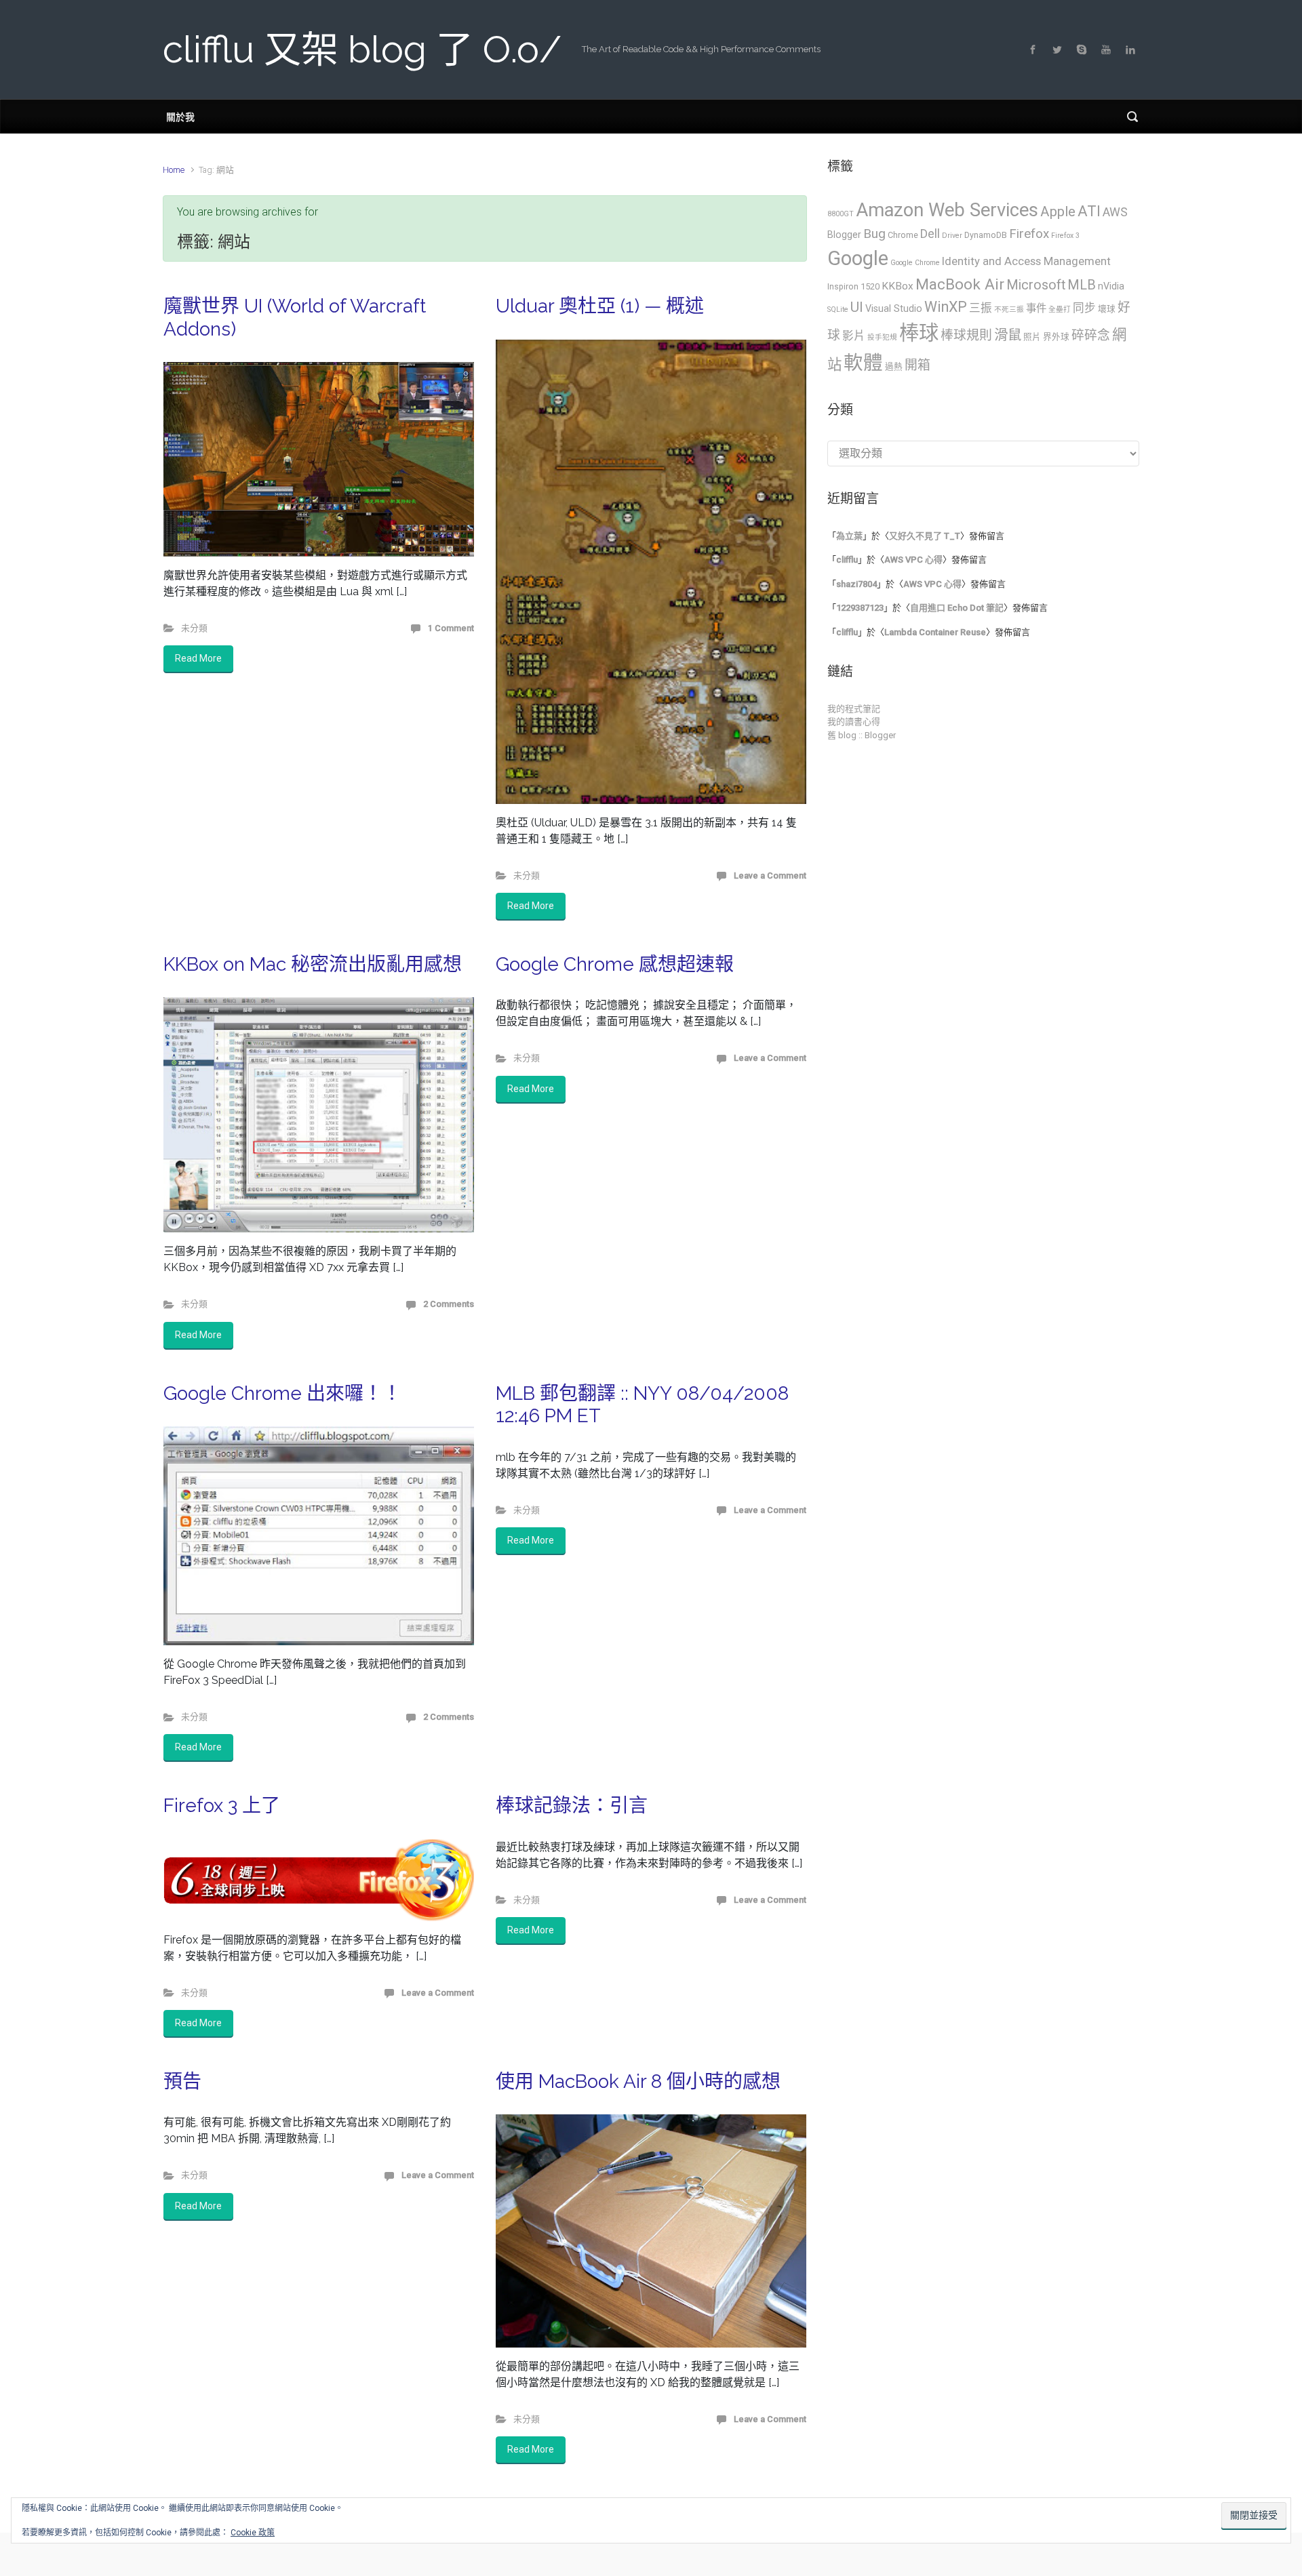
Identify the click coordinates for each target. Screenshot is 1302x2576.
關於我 (180, 116)
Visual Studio (894, 308)
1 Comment (451, 628)
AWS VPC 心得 (913, 560)
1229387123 (860, 608)
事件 (1036, 308)
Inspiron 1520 (853, 286)
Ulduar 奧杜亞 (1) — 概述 (600, 306)
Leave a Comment (770, 876)
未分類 (194, 628)
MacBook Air (960, 284)
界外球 (1056, 337)
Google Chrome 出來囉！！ (282, 1393)
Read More (198, 658)
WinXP (946, 307)
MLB (1082, 285)
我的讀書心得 (854, 722)
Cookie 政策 (253, 2533)
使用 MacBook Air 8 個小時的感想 (638, 2081)
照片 (1032, 337)
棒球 (919, 333)
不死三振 (1009, 309)
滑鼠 (1008, 335)
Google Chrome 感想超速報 (615, 964)
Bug (874, 234)
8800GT (841, 214)
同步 (1084, 308)
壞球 (1107, 309)
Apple (1058, 212)
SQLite (838, 309)
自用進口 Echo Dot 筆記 (957, 608)
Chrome (903, 235)
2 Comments (449, 1304)
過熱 (894, 366)
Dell (930, 234)
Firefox (1029, 234)
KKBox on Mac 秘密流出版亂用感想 (313, 964)
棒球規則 (966, 336)
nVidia (1111, 286)
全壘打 (1060, 309)
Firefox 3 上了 (222, 1806)
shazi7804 (856, 584)
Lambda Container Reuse (935, 632)
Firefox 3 (1065, 236)
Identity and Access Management (1026, 261)
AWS (1115, 212)
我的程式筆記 (854, 709)
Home (174, 170)
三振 (981, 308)
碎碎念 (1091, 336)
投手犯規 (882, 337)
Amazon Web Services (947, 210)
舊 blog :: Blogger (862, 735)
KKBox (897, 286)
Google (858, 258)
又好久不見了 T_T (925, 536)
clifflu (847, 560)
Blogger (844, 235)
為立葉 (849, 536)
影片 (854, 336)
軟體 (863, 363)
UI (857, 307)
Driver (952, 236)
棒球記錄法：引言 (572, 1806)
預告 (182, 2081)
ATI (1089, 211)
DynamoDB (986, 235)
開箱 (918, 365)
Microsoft (1036, 285)
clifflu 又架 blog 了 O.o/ (362, 49)
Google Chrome (915, 263)
